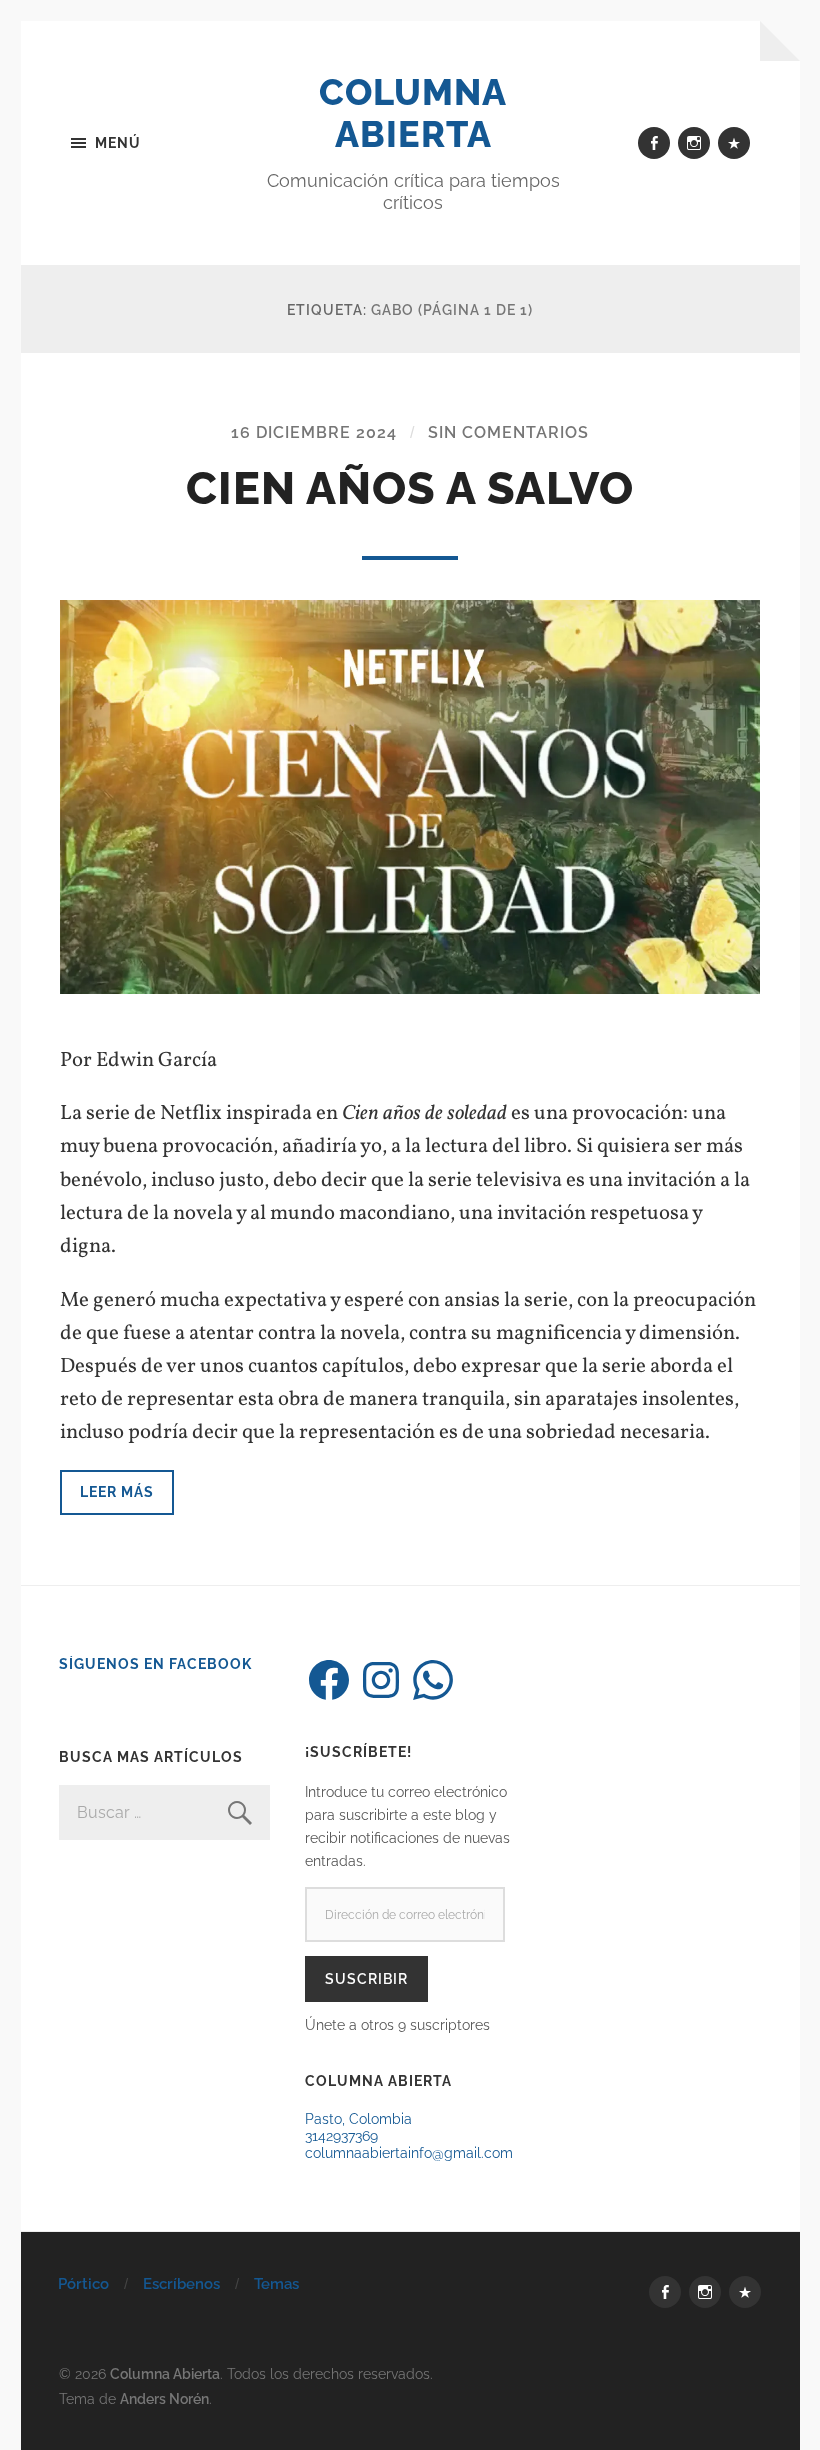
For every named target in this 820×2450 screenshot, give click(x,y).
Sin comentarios (508, 432)
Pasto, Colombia (358, 2118)
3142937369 (341, 2135)
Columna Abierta (413, 113)
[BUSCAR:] (164, 1812)
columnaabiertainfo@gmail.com (409, 2152)
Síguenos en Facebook (155, 1664)
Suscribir (366, 1978)
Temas (276, 2284)
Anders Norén (164, 2398)
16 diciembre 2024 (314, 432)
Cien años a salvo (410, 488)
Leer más (117, 1491)
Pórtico (83, 2284)
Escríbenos (181, 2284)
